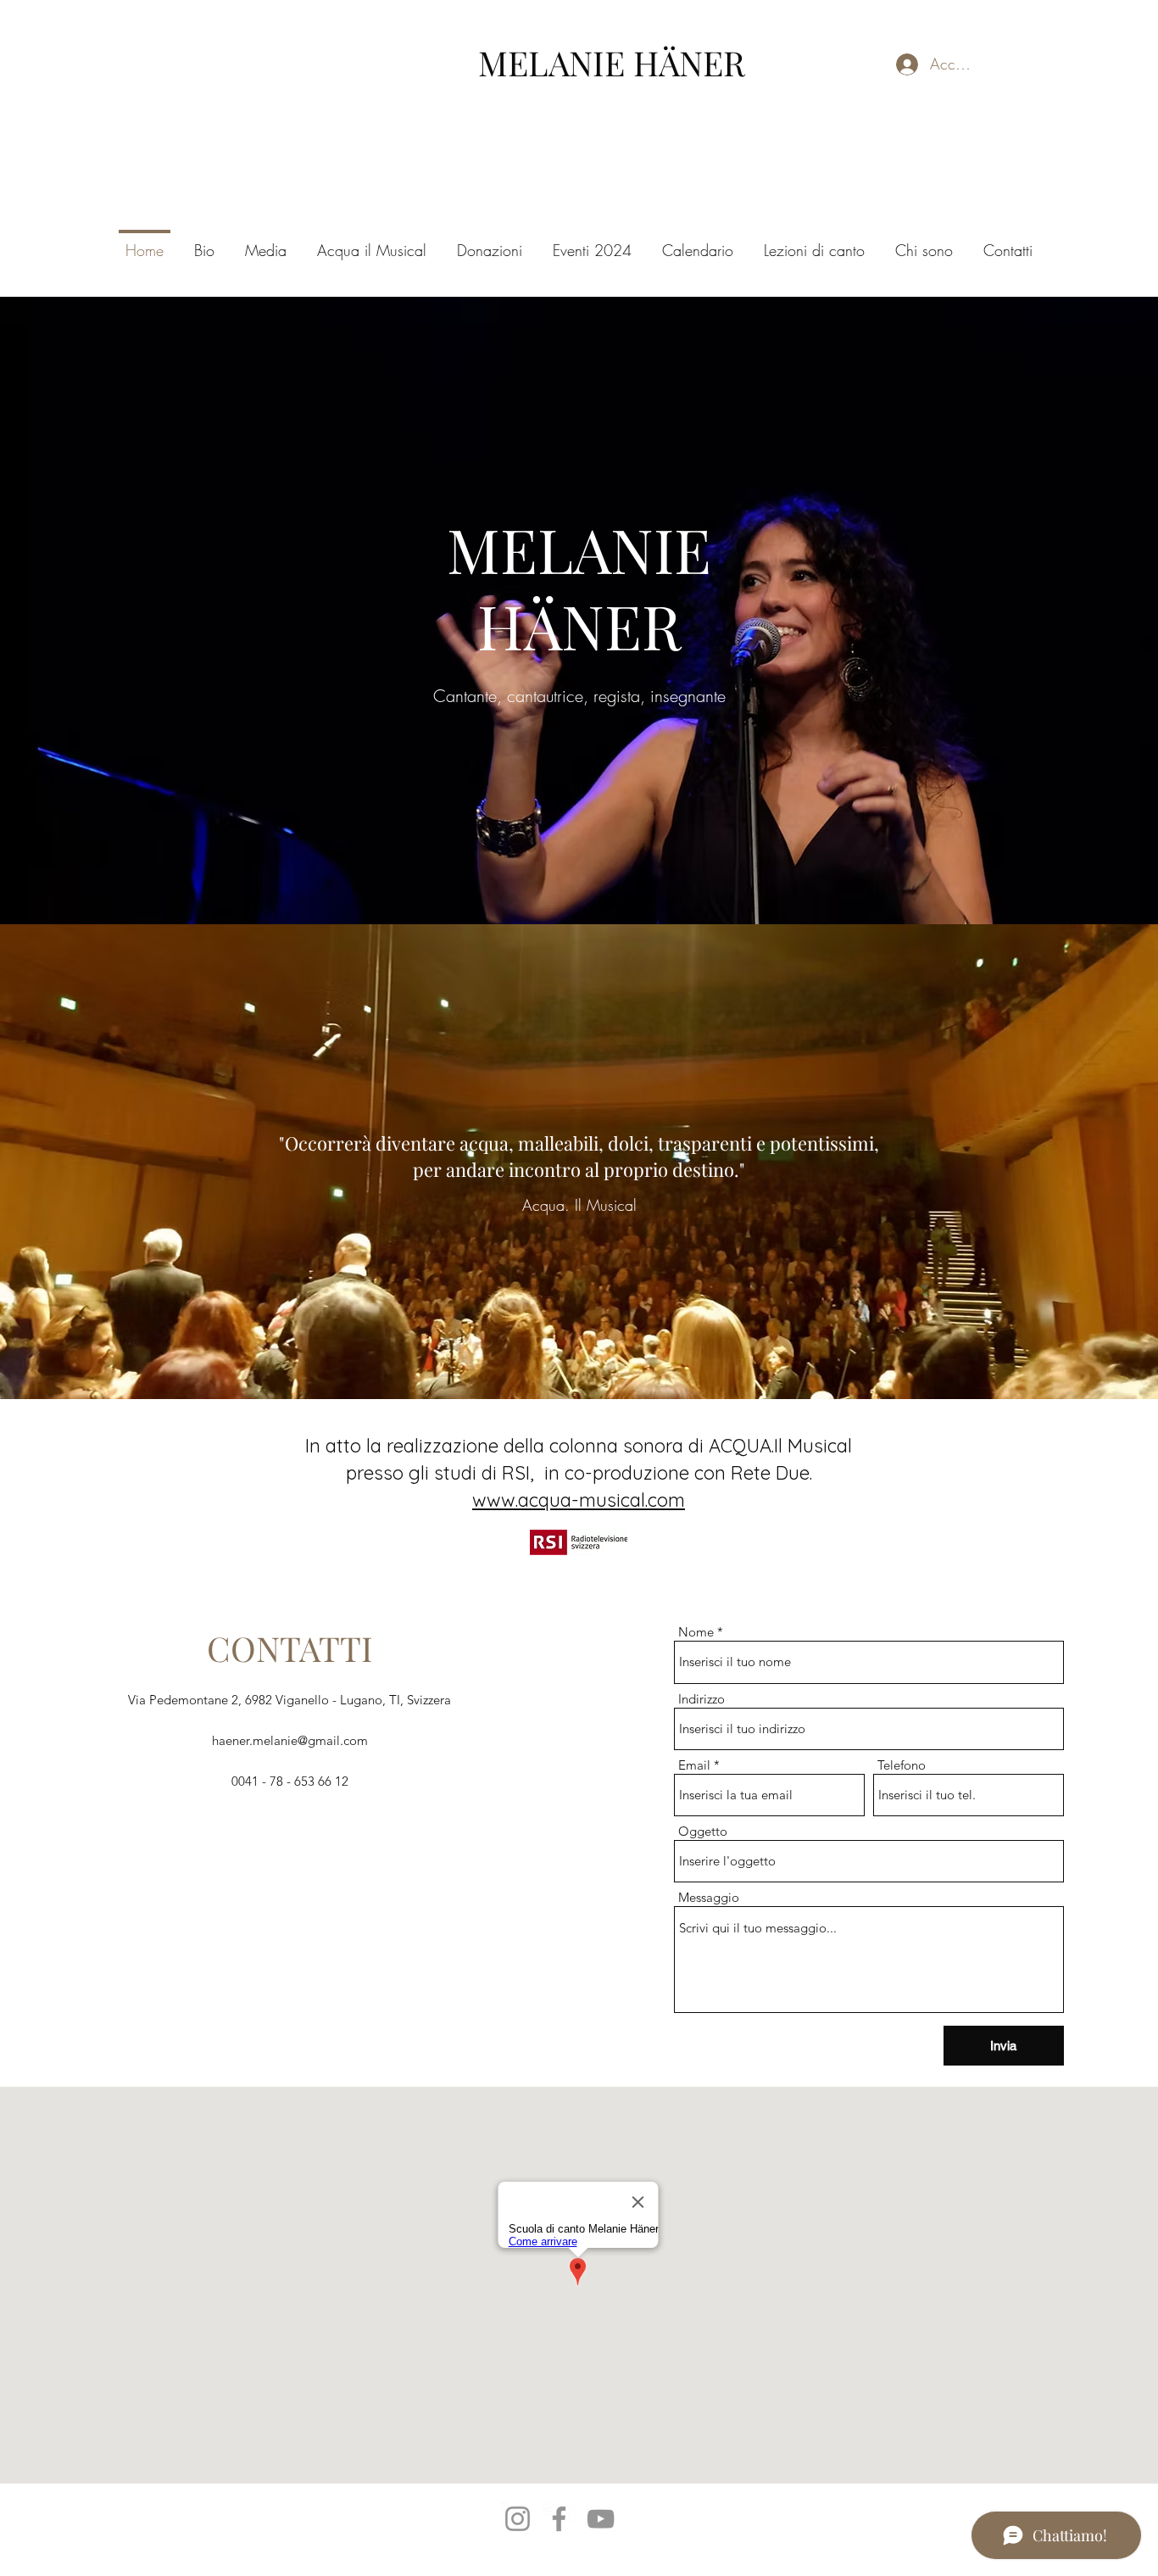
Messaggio (709, 1897)
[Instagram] (518, 2519)
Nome (696, 1632)
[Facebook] (559, 2519)
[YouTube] (601, 2519)
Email (694, 1765)
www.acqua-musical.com (579, 1500)
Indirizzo (701, 1699)
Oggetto (703, 1831)
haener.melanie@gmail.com (290, 1740)
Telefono (902, 1765)
